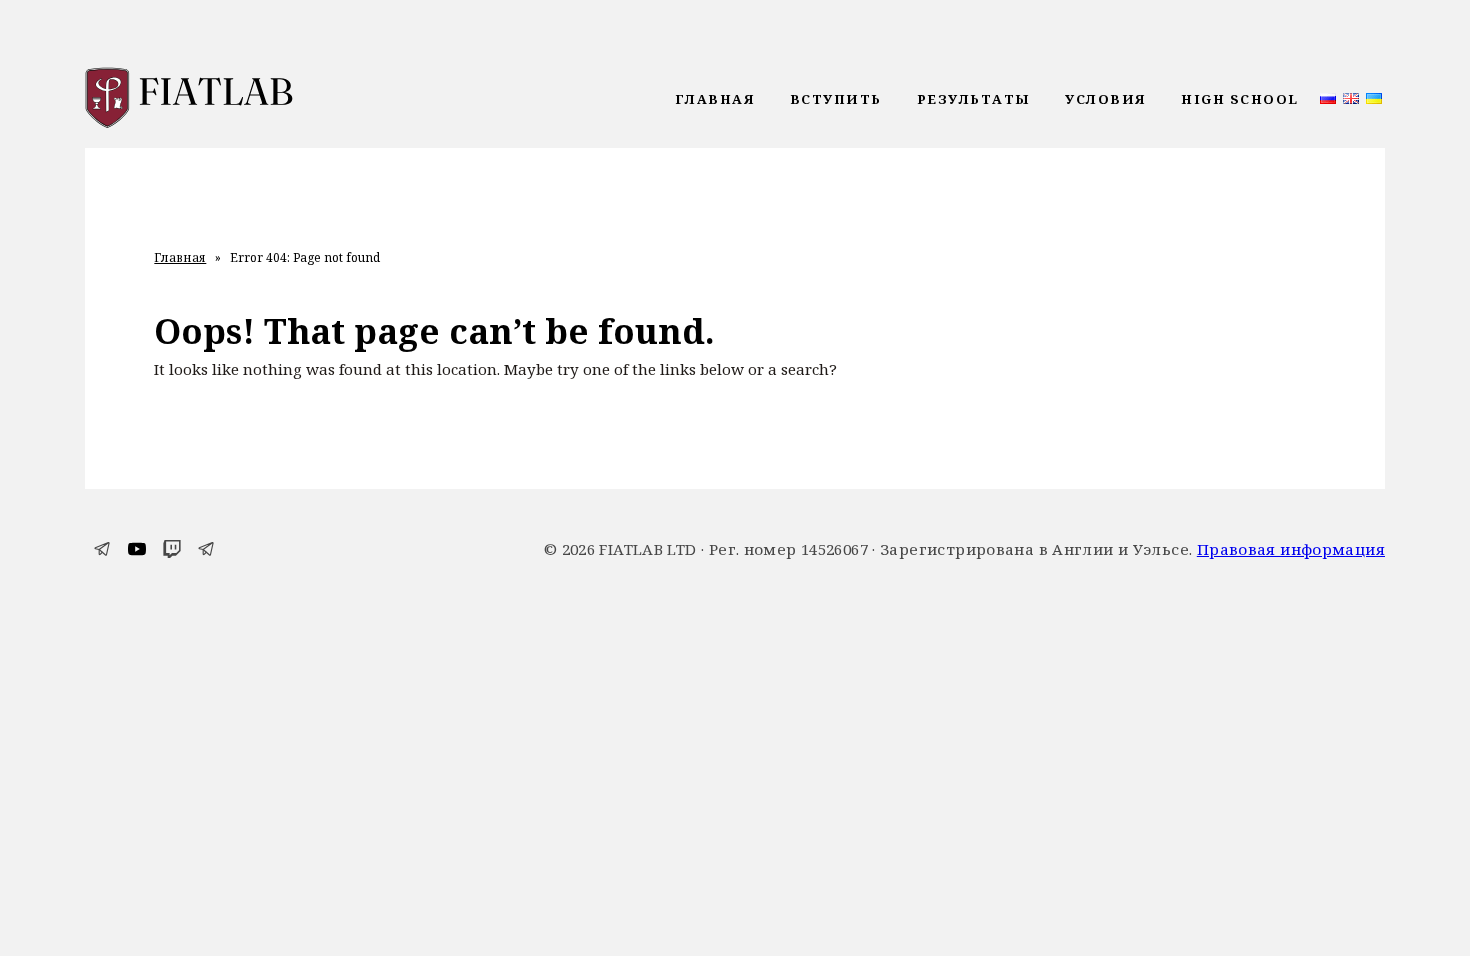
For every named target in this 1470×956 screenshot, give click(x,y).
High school (1240, 99)
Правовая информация (1291, 549)
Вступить (836, 99)
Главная (715, 99)
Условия (1106, 99)
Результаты (974, 99)
